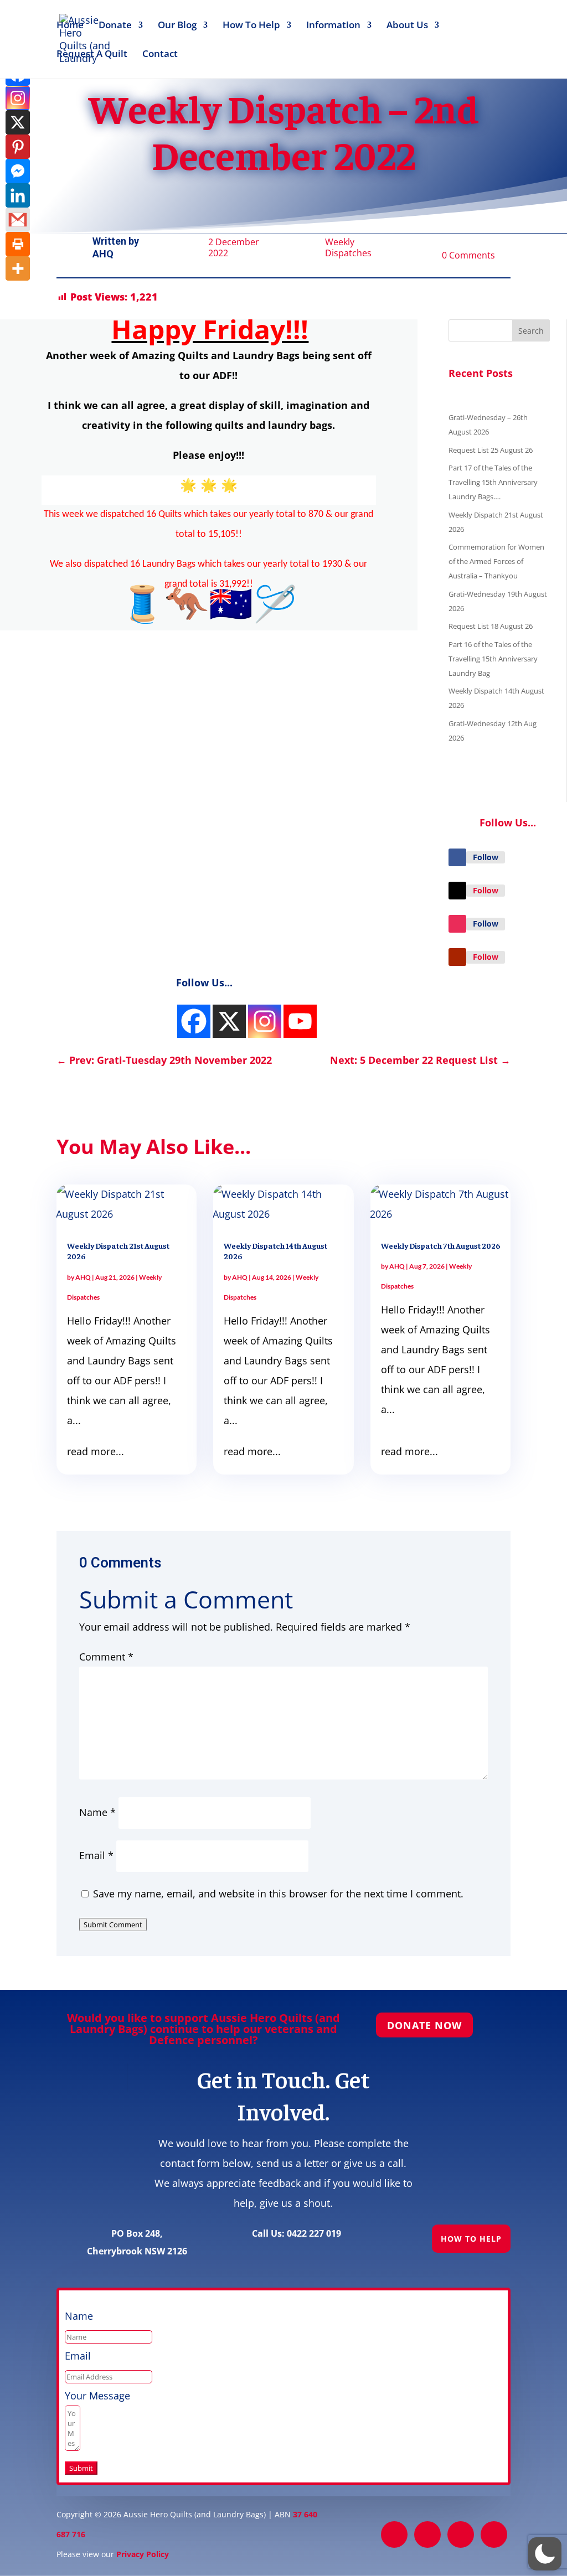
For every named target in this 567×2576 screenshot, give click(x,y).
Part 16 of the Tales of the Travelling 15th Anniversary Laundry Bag (493, 659)
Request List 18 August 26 (491, 626)
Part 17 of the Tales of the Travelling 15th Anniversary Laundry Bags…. (493, 482)
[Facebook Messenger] (18, 171)
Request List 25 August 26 (491, 450)
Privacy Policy (143, 2554)
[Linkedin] (18, 195)
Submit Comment (113, 1925)
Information (333, 26)
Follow (486, 857)
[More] (18, 268)
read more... (96, 1451)
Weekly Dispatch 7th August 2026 (440, 1245)
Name (97, 1812)
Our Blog (177, 26)
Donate (115, 26)
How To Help (251, 26)
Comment (106, 1657)
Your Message (97, 2396)
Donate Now (424, 2025)
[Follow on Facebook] (457, 857)
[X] (18, 122)
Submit (81, 2468)
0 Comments (468, 255)
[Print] (18, 244)
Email (96, 1855)
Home (70, 26)
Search (531, 331)
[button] (545, 2554)
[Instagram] (18, 98)
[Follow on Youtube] (457, 957)
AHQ (103, 254)
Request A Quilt (92, 55)
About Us (407, 26)
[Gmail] (18, 220)
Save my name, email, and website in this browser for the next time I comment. (278, 1894)
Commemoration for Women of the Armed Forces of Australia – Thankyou (496, 561)
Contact (160, 55)
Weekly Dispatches (348, 247)
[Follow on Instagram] (457, 924)
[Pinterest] (18, 147)
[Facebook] (194, 1021)
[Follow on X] (457, 891)
